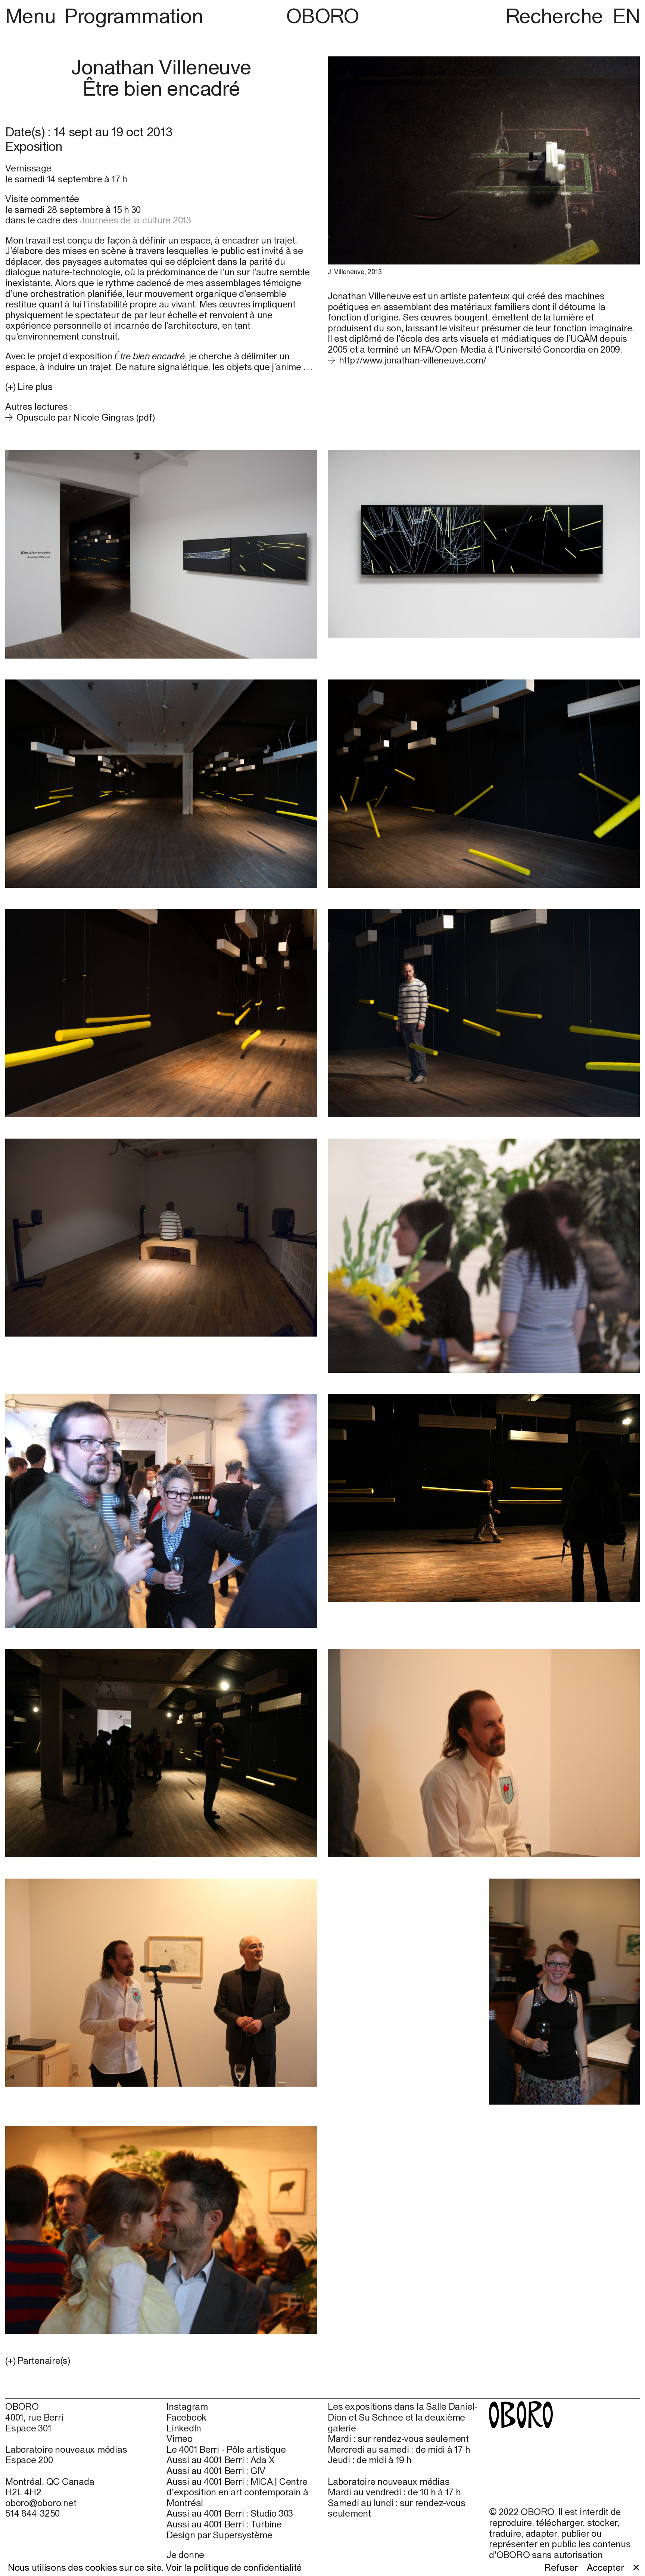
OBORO (322, 16)
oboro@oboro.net (41, 2503)
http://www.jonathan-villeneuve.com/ (413, 360)
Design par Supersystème (219, 2535)
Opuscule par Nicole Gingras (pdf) (85, 417)
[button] (161, 2361)
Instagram (187, 2406)
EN (626, 16)
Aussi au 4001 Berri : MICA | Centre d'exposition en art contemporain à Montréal (237, 2492)
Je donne (185, 2555)
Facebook (186, 2417)
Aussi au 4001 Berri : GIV (216, 2471)
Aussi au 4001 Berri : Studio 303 (230, 2513)
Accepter (605, 2567)
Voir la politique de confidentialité (234, 2567)
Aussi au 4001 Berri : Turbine (224, 2524)
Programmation (134, 16)
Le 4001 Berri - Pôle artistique (226, 2449)
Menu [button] (33, 16)
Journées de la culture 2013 (135, 220)
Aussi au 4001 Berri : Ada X (220, 2460)
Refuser (561, 2567)
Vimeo (180, 2439)
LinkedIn (184, 2428)
